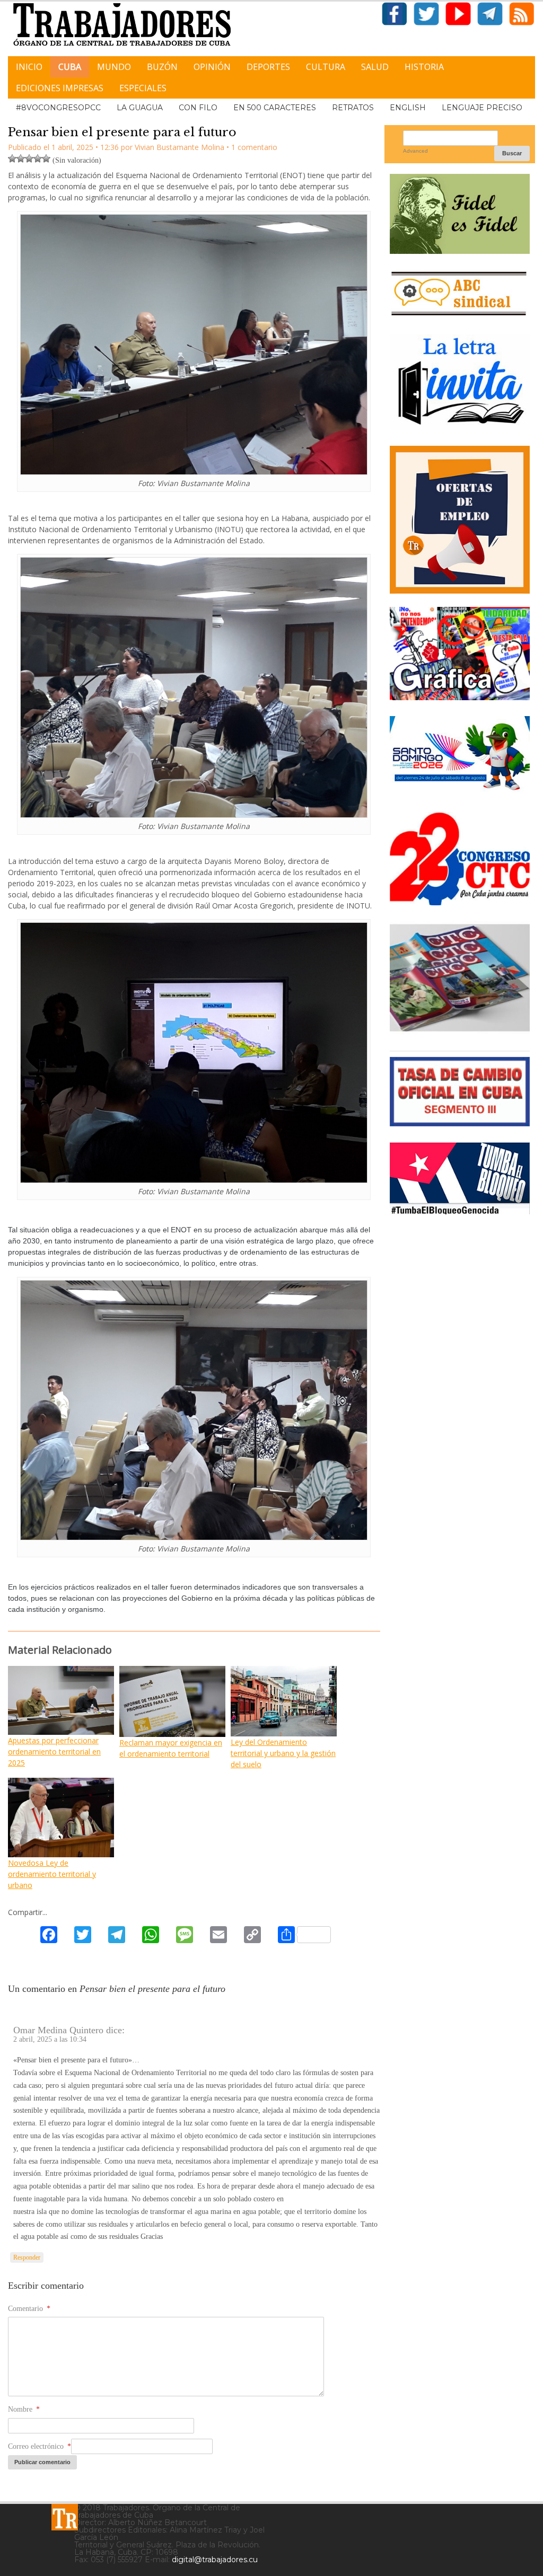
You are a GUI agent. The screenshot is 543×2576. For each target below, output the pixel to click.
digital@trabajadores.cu (215, 2560)
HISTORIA (424, 67)
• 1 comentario (252, 147)
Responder (27, 2257)
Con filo (198, 108)
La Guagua (140, 108)
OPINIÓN (212, 67)
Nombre (24, 2409)
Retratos (353, 108)
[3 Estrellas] (29, 158)
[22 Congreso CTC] (460, 901)
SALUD (375, 67)
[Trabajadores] (65, 2517)
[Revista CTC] (460, 1031)
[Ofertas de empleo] (460, 520)
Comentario (29, 2309)
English (408, 108)
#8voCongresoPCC (58, 108)
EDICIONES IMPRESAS (60, 88)
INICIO (29, 67)
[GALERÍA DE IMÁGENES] (460, 696)
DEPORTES (268, 67)
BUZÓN (162, 67)
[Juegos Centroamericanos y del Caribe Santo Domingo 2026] (460, 792)
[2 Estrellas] (21, 158)
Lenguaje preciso (482, 108)
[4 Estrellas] (38, 158)
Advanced (415, 151)
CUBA (70, 67)
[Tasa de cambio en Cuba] (460, 1122)
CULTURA (326, 67)
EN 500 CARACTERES (275, 108)
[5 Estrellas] (46, 158)
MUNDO (114, 67)
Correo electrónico (40, 2446)
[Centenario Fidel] (460, 250)
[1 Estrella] (12, 158)
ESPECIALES (143, 88)
